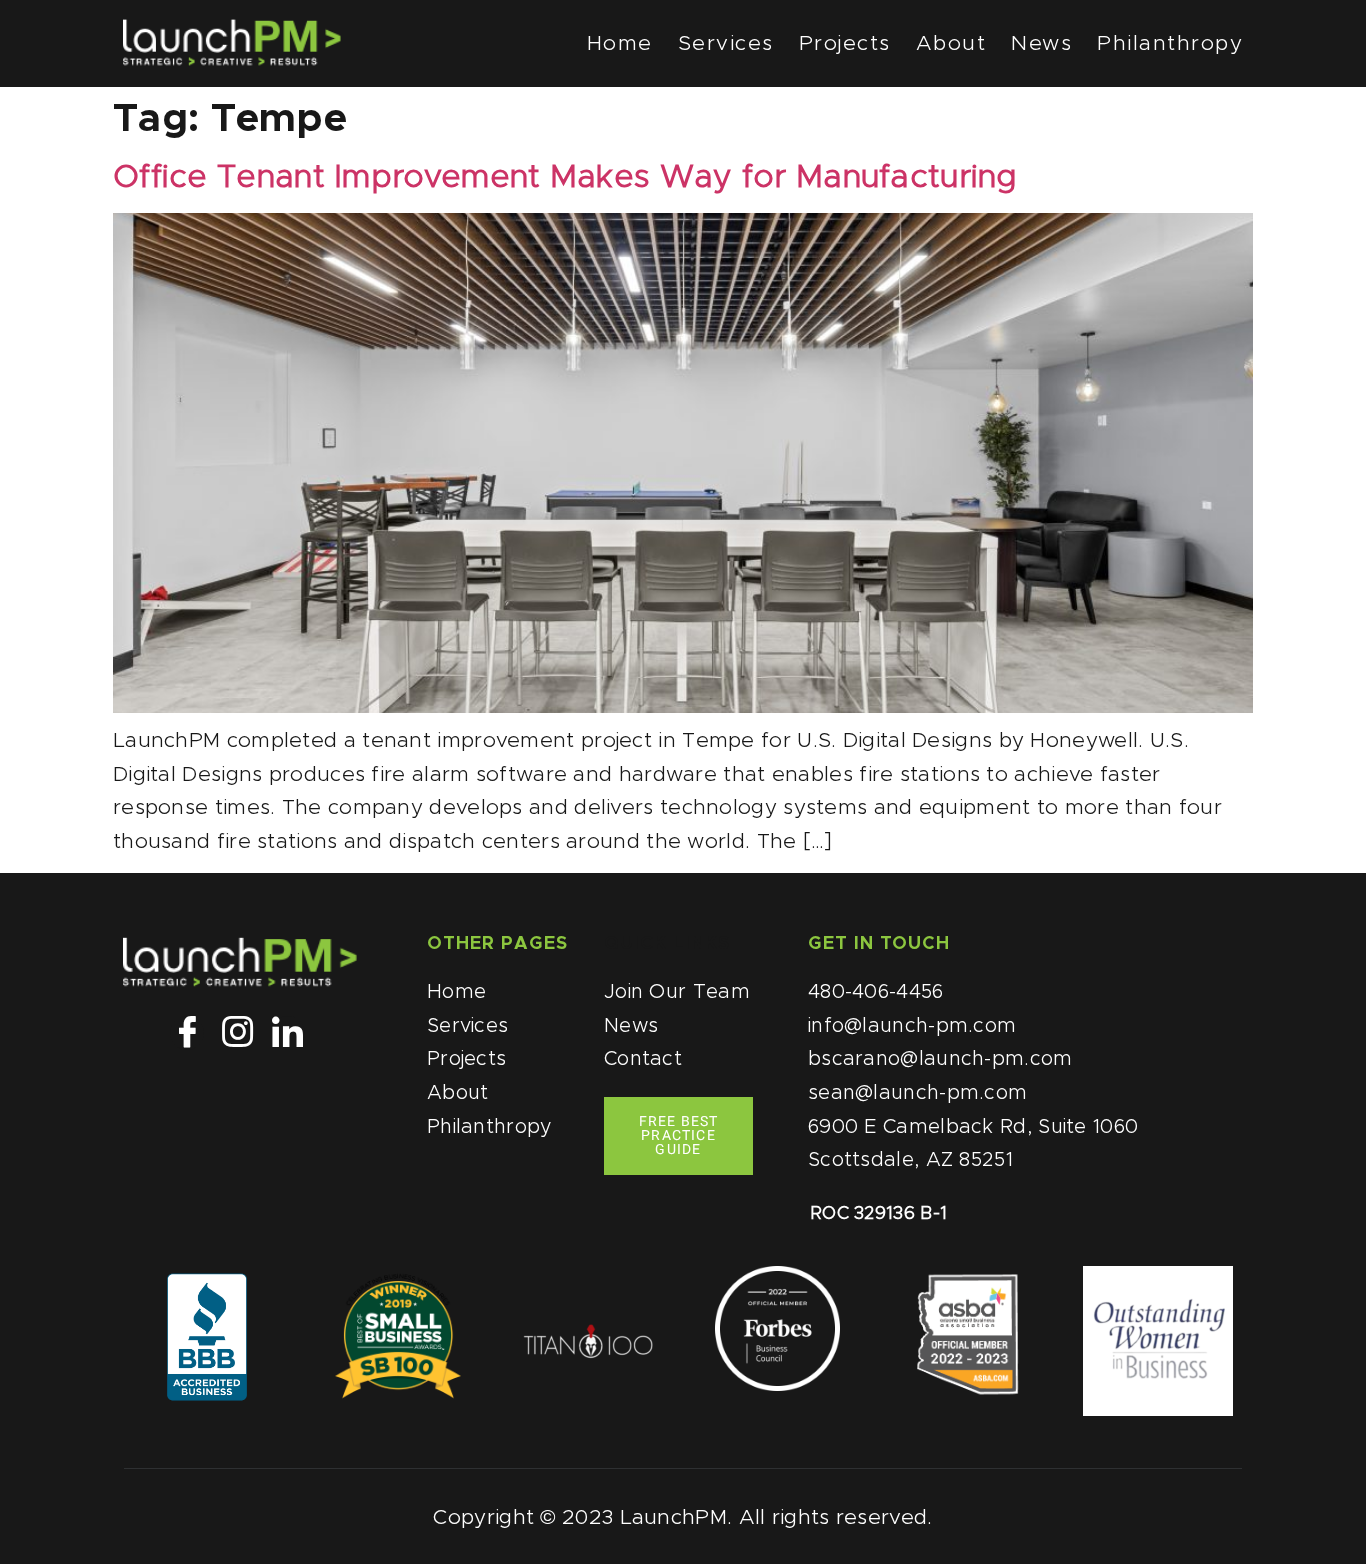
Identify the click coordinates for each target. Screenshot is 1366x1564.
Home (620, 43)
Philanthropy (1170, 43)
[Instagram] (237, 1033)
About (951, 43)
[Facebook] (187, 1033)
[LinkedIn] (288, 1033)
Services (726, 43)
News (1041, 43)
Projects (845, 43)
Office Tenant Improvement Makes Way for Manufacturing (565, 178)
